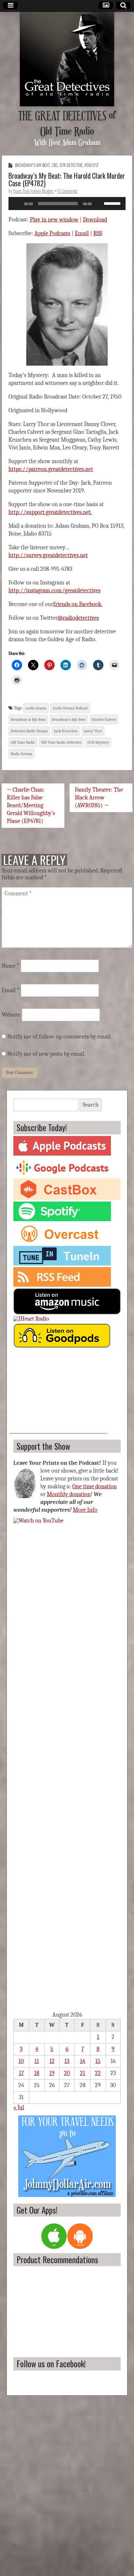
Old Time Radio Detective (61, 742)
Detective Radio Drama (29, 731)
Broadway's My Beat (32, 165)
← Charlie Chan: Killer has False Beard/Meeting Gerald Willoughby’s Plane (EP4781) (31, 805)
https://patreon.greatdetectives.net (51, 469)
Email (82, 233)
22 (98, 2073)
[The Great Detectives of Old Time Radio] (67, 59)
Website (11, 1015)
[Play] (17, 204)
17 (21, 2073)
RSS (98, 233)
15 (98, 2061)
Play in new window (54, 220)
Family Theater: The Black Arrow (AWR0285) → (99, 798)
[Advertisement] (58, 1393)
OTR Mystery (98, 742)
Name (11, 966)
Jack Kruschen (66, 731)
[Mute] (99, 204)
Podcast (92, 165)
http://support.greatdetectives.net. (50, 512)
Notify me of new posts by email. (46, 1054)
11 (37, 2061)
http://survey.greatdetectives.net (48, 555)
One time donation (94, 1486)
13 (67, 2061)
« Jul (19, 2107)
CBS (55, 165)
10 (21, 2061)
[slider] (113, 203)
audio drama (36, 708)
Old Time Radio (23, 742)
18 (37, 2073)
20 (67, 2073)
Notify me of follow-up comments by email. (60, 1037)
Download (95, 220)
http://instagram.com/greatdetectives (54, 591)
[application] (67, 204)
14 (83, 2061)
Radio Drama (21, 754)
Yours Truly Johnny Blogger (33, 191)
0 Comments (67, 191)
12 (52, 2061)
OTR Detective (71, 165)
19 (52, 2073)
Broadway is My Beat (28, 720)
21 (83, 2073)
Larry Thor (93, 731)
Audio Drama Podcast (70, 708)
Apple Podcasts (52, 233)
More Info (85, 1510)
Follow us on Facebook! (51, 2364)
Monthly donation (69, 1494)
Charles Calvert (104, 720)
